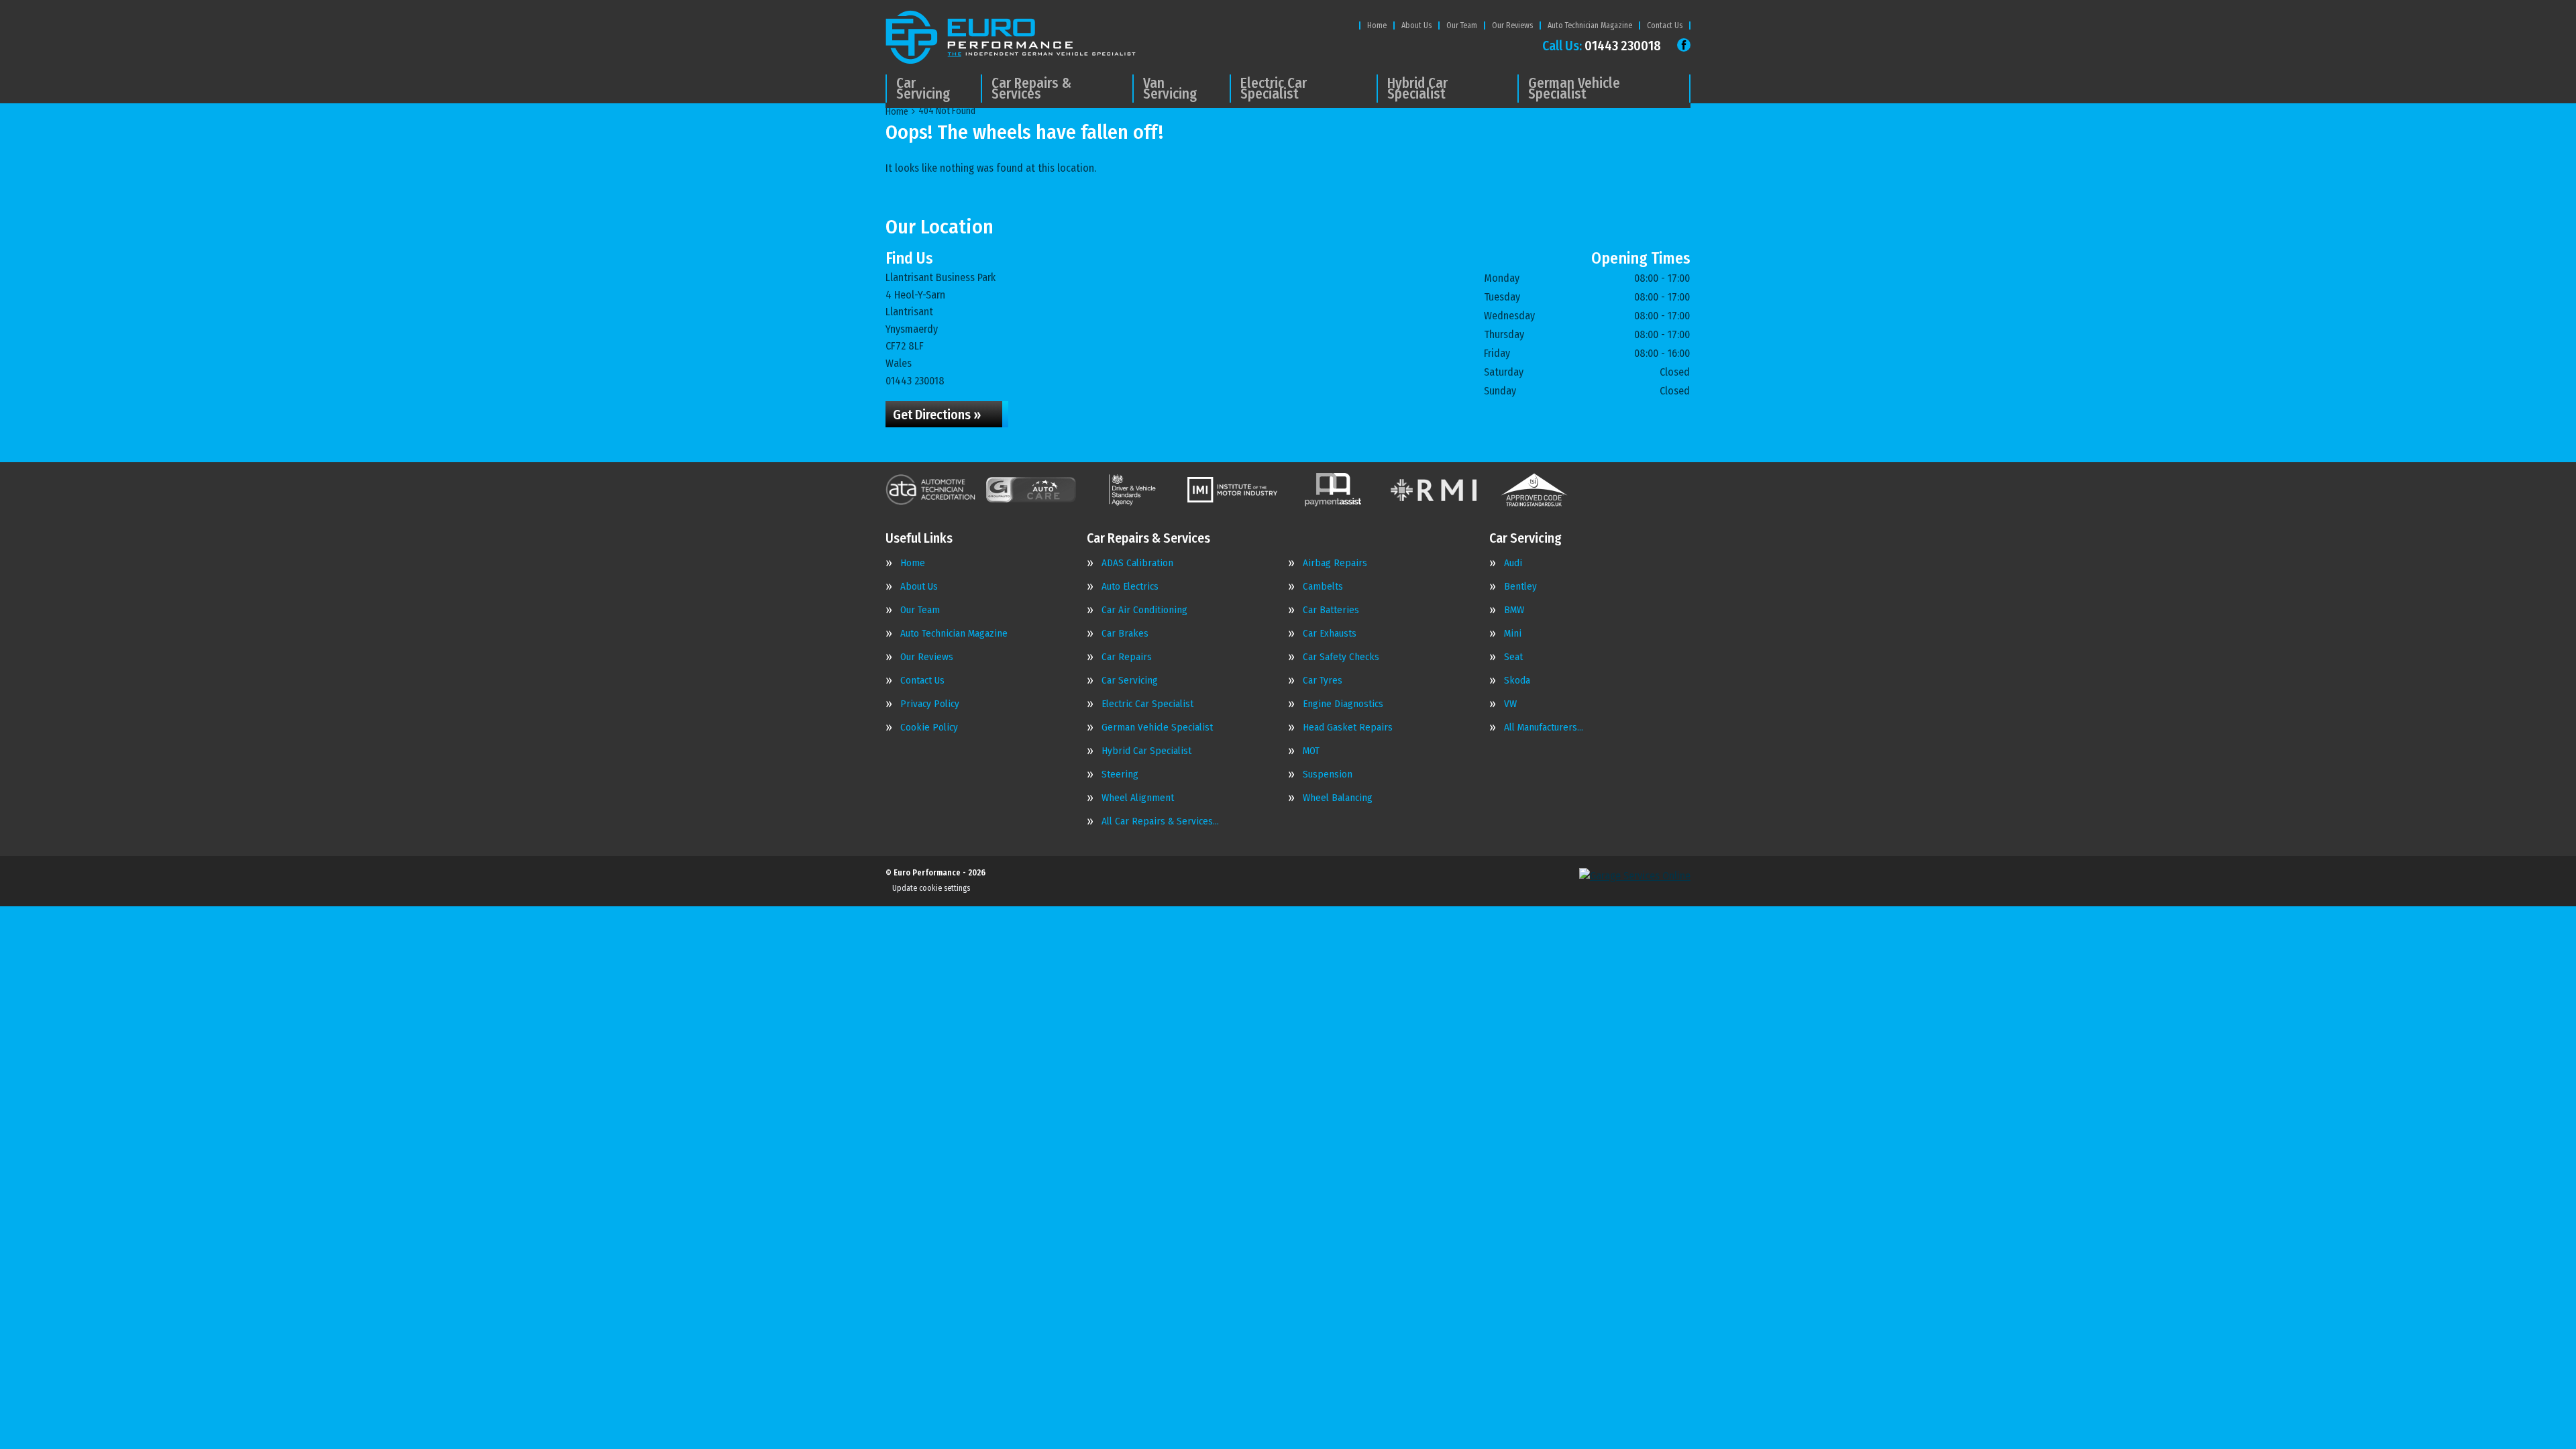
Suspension (1328, 774)
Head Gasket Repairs (1348, 728)
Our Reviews (1512, 25)
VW (1510, 704)
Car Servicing (923, 89)
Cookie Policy (929, 728)
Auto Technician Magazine (1590, 25)
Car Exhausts (1330, 634)
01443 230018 (1602, 46)
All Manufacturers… (1544, 728)
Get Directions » (937, 415)
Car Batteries (1331, 610)
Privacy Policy (930, 704)
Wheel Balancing (1338, 798)
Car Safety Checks (1341, 657)
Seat (1513, 657)
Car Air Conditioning (1144, 610)
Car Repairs (1127, 657)
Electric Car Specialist (1274, 89)
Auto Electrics (1130, 587)
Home (1377, 25)
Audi (1513, 563)
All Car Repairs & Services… (1160, 821)
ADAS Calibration (1137, 563)
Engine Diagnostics (1343, 704)
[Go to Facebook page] (1684, 45)
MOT (1311, 751)
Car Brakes (1125, 634)
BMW (1514, 610)
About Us (1416, 25)
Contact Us (1665, 25)
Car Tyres (1323, 681)
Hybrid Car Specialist (1417, 89)
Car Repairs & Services (1031, 89)
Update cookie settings (931, 888)
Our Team (1462, 25)
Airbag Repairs (1335, 563)
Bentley (1520, 587)
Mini (1513, 634)
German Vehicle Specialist (1574, 89)
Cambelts (1323, 587)
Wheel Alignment (1138, 798)
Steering (1120, 774)
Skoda (1517, 681)
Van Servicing (1170, 89)
